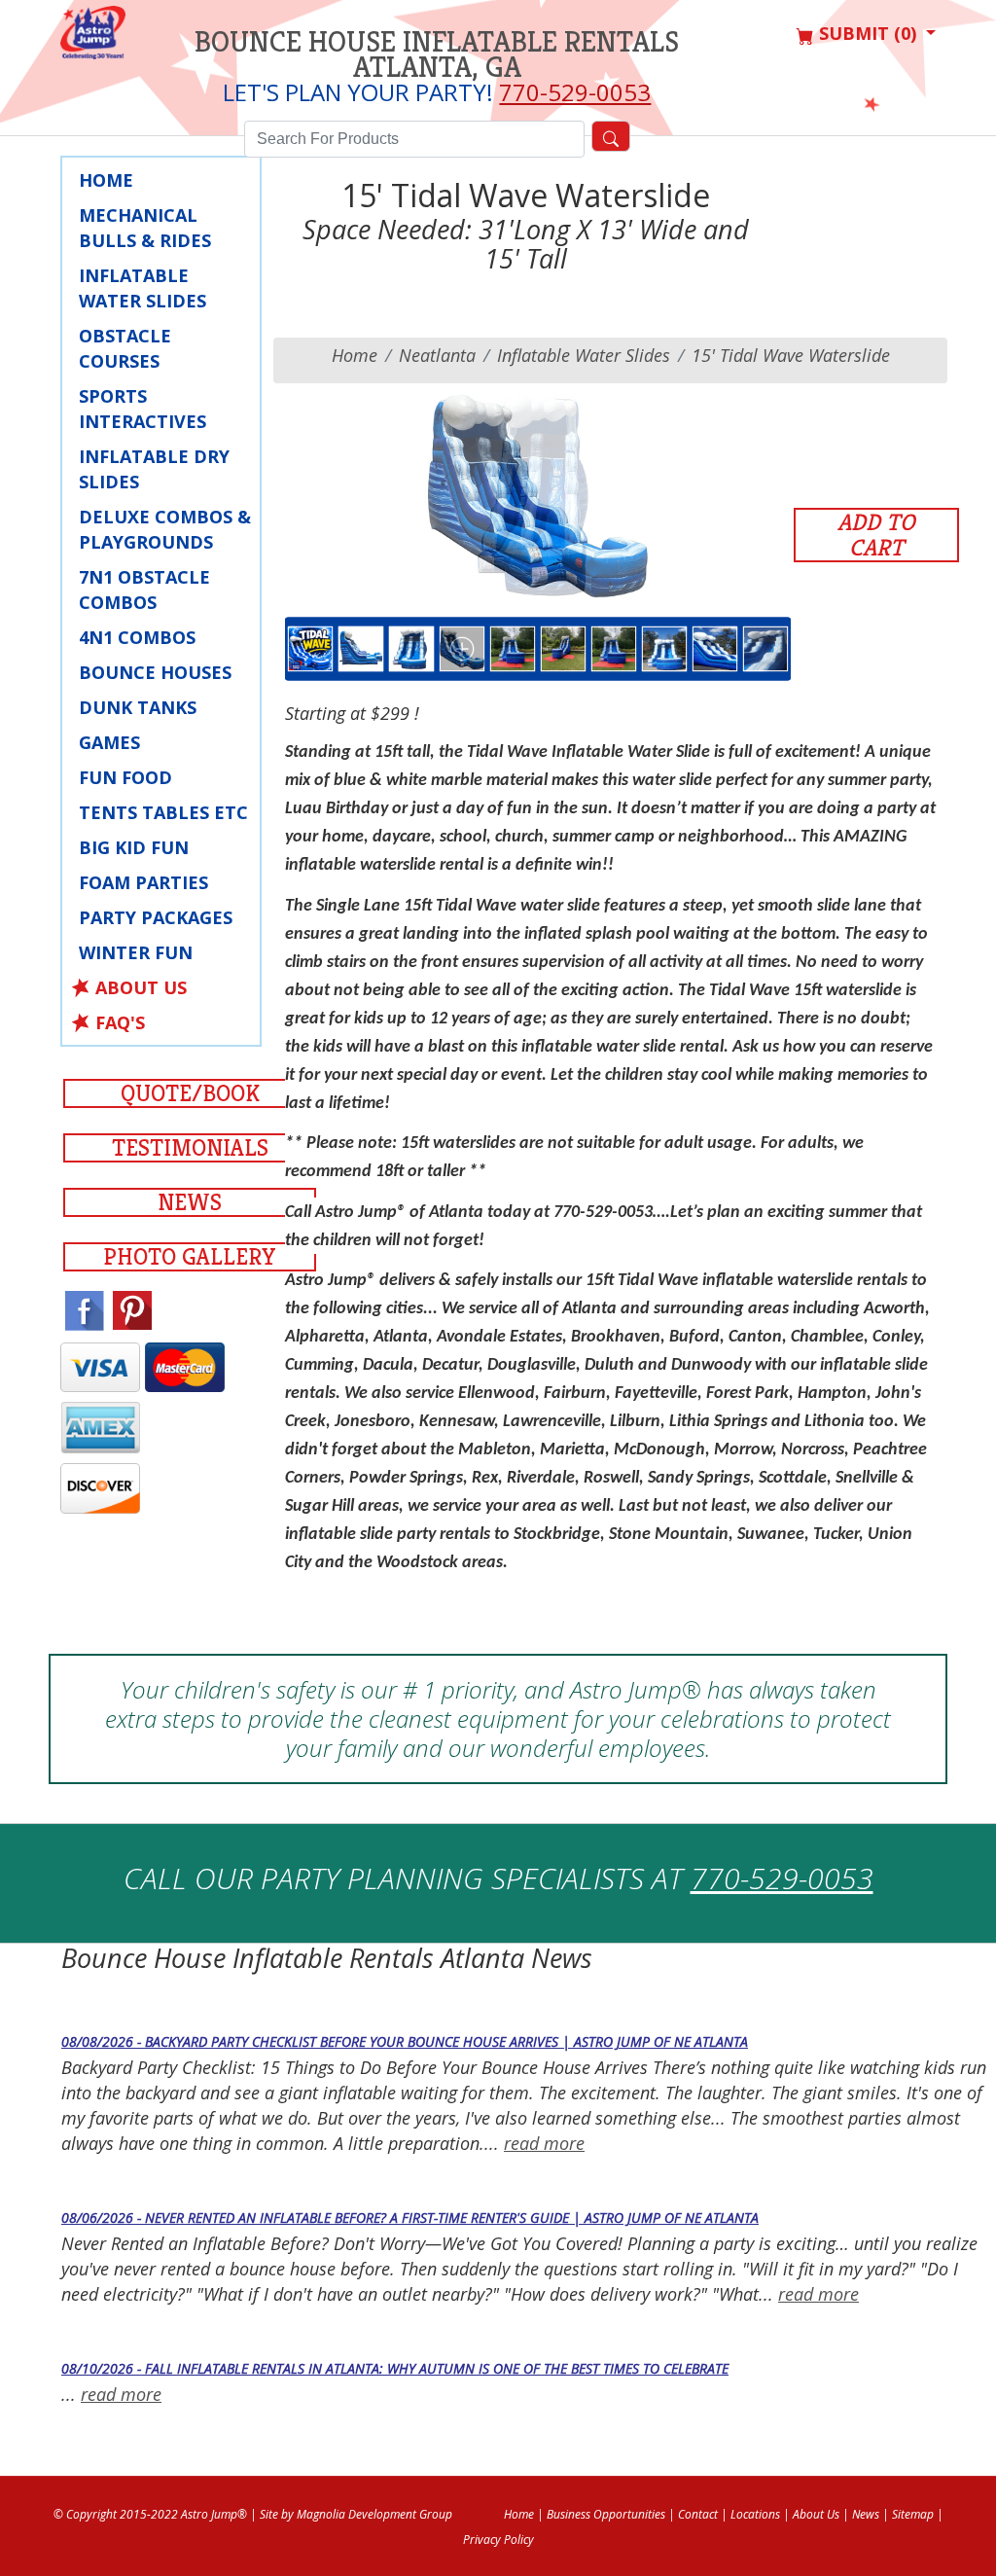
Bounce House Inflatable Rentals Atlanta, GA (437, 54)
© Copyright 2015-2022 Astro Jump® (150, 2514)
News (190, 1202)
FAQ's (120, 1022)
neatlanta (437, 355)
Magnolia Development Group (374, 2514)
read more (544, 2143)
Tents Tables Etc (163, 812)
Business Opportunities (606, 2514)
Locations (755, 2514)
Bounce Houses (155, 672)
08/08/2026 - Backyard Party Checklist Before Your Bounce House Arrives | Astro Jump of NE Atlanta (405, 2041)
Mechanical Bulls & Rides (145, 228)
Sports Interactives (142, 409)
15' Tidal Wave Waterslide (791, 355)
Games (109, 742)
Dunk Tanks (138, 707)
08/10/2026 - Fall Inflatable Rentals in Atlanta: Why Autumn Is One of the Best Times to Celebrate (395, 2368)
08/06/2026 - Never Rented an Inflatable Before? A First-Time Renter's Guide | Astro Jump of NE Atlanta (410, 2218)
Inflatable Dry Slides (154, 469)
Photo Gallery (190, 1257)
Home (106, 180)
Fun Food (125, 777)
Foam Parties (143, 882)
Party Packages (156, 917)
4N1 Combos (137, 637)
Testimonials (190, 1148)
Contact (698, 2514)
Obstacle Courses (125, 348)
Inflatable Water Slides (142, 288)
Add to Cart (876, 535)
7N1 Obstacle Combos (144, 590)
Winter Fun (136, 952)
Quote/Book (190, 1093)
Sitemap (913, 2514)
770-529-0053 (575, 92)
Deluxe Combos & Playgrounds (165, 529)
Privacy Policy (498, 2540)
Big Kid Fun (134, 847)
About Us (141, 987)
